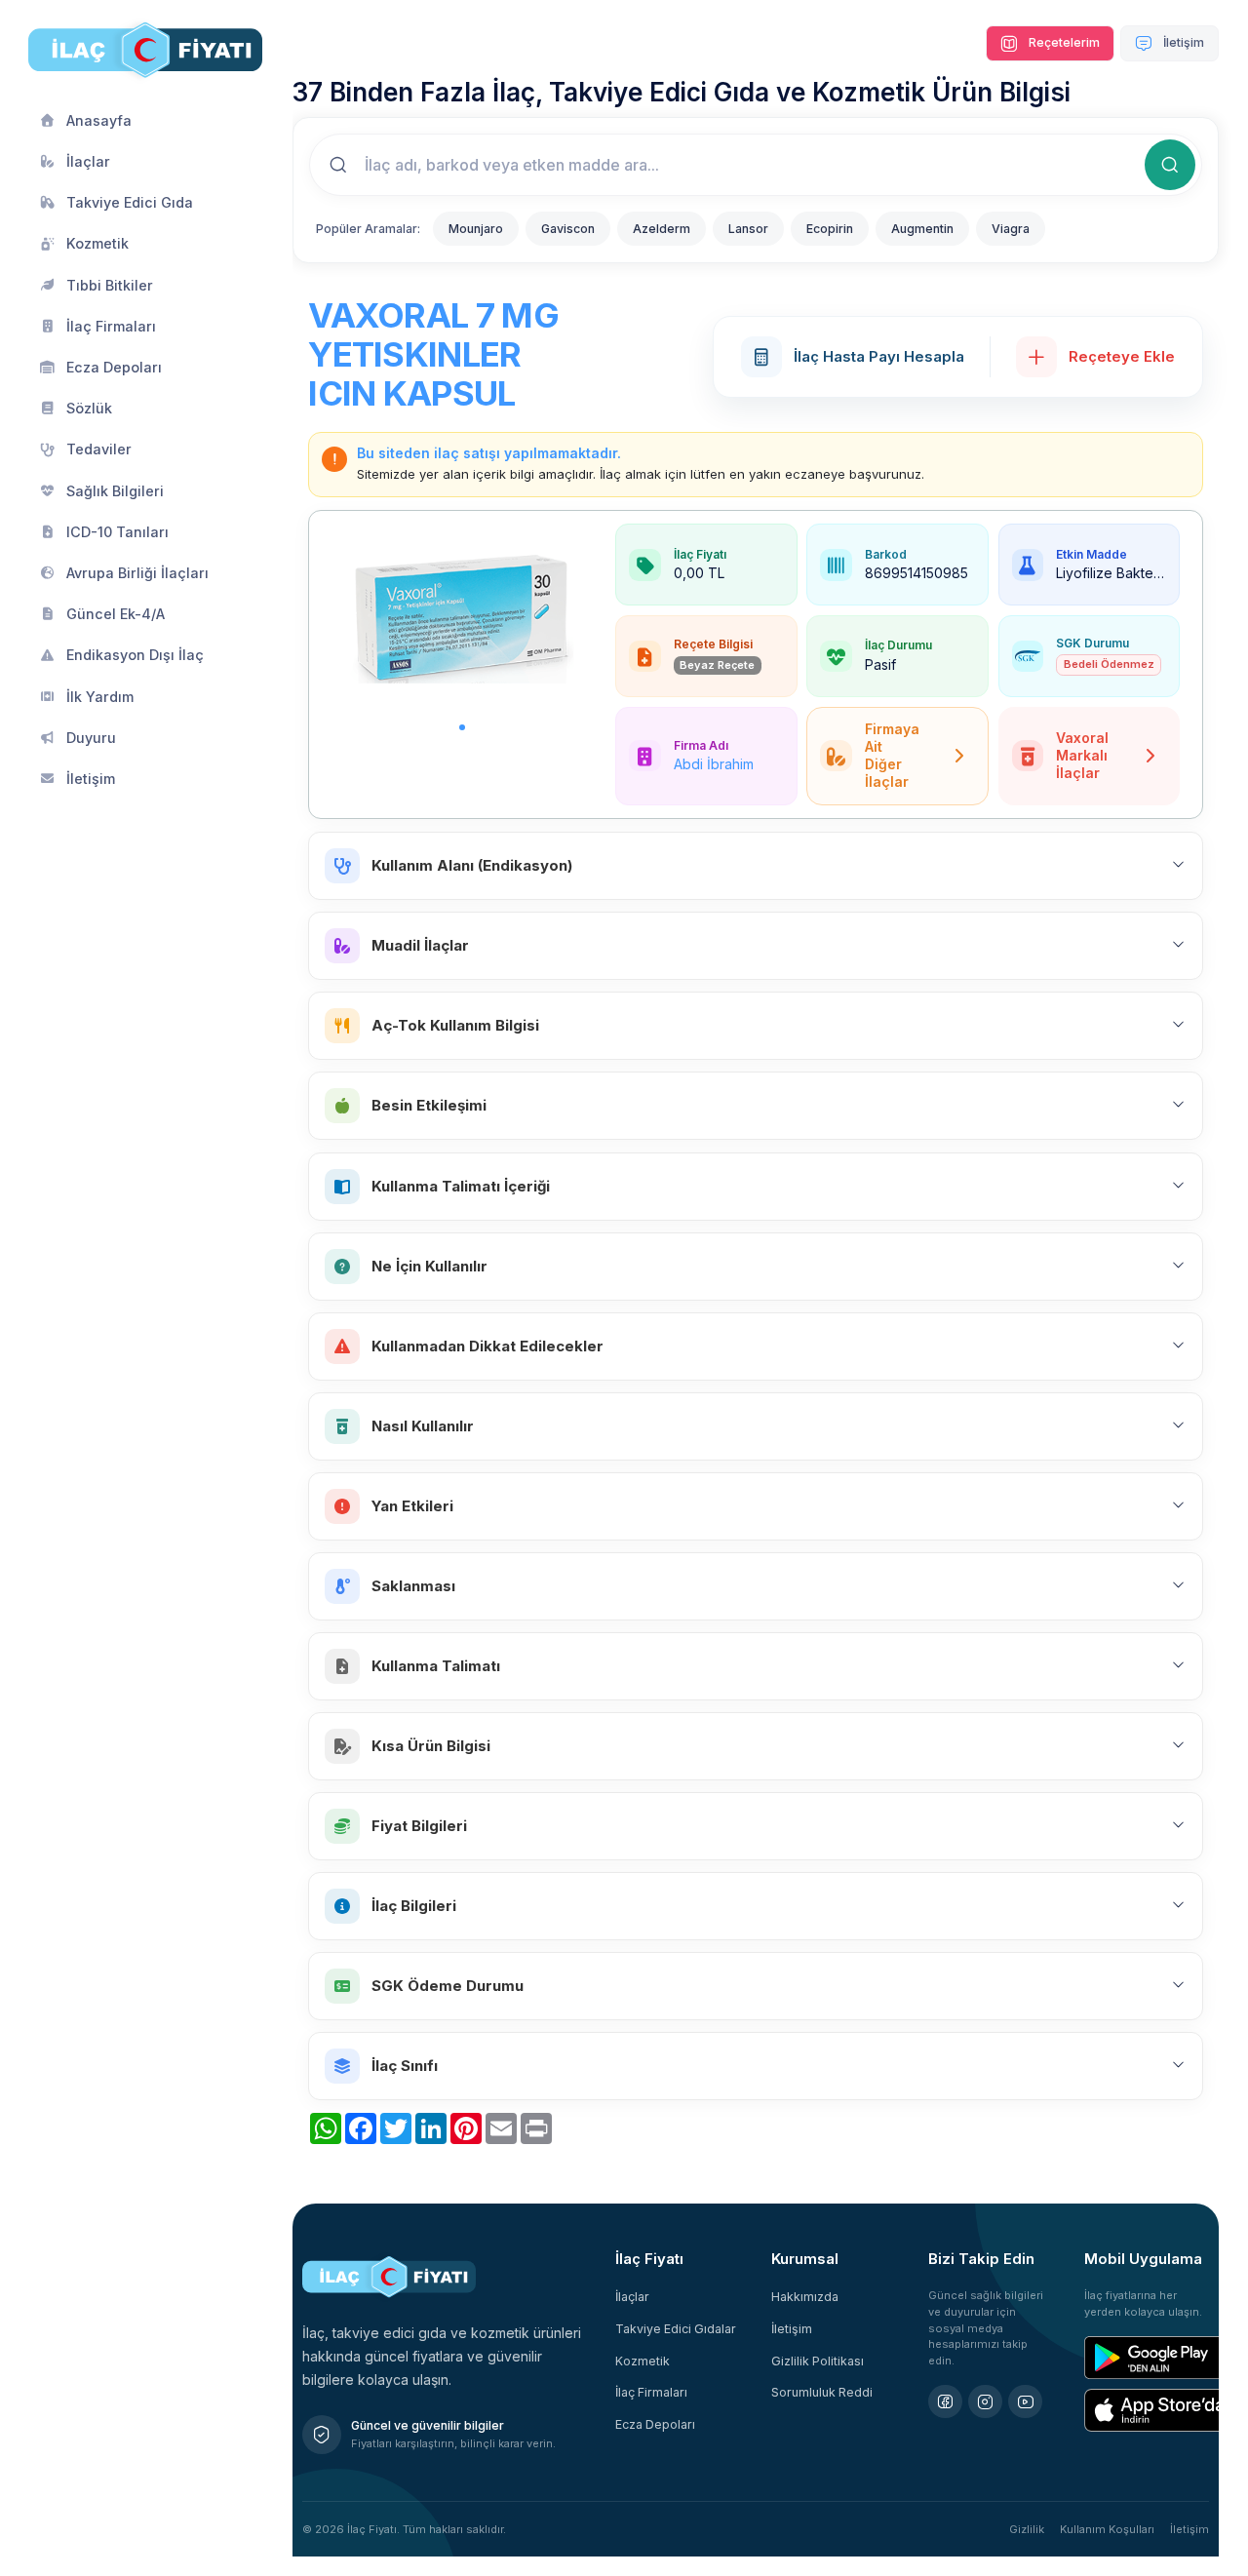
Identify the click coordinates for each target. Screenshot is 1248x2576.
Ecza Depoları (655, 2424)
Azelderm (662, 229)
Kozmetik (643, 2361)
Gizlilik (1027, 2529)
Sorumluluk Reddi (822, 2392)
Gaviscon (568, 229)
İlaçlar (632, 2297)
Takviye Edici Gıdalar (676, 2329)
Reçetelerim (1063, 42)
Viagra (1011, 229)
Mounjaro (476, 229)
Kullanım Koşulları (1107, 2529)
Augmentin (922, 229)
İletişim (1182, 42)
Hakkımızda (805, 2297)
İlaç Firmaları (651, 2392)
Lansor (748, 229)
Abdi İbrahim (714, 764)
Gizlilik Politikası (818, 2361)
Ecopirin (830, 229)
